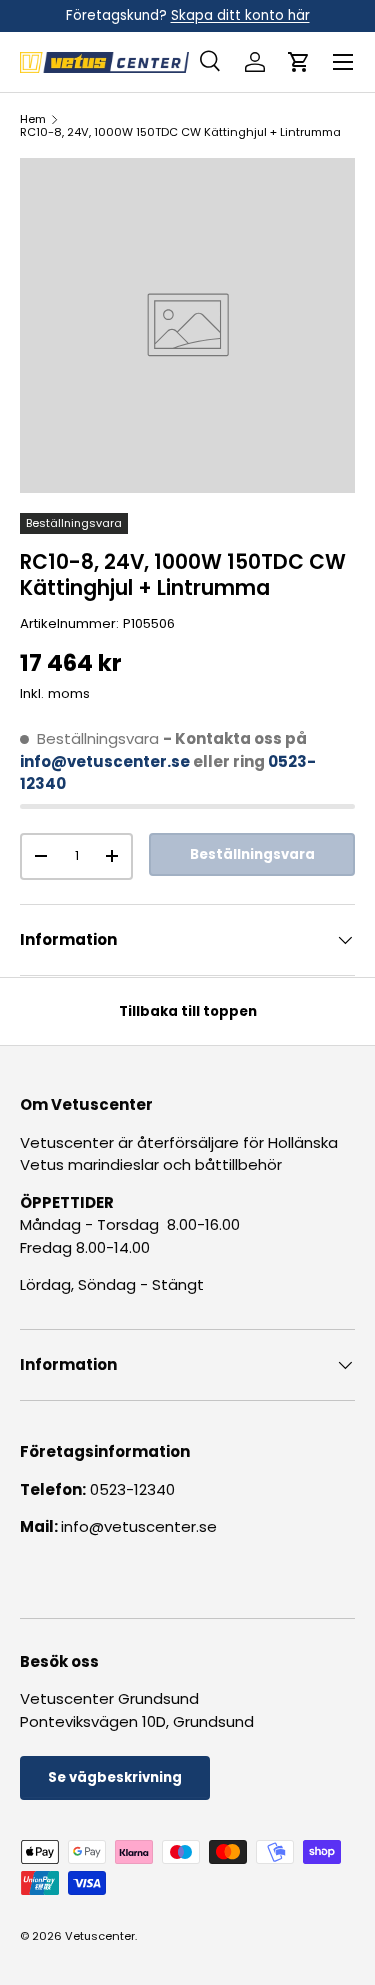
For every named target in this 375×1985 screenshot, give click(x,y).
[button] (299, 62)
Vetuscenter (100, 1936)
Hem (33, 119)
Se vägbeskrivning (115, 1777)
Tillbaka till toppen (188, 1011)
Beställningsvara (252, 854)
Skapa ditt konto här (240, 15)
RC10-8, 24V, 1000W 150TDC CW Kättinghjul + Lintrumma (180, 132)
